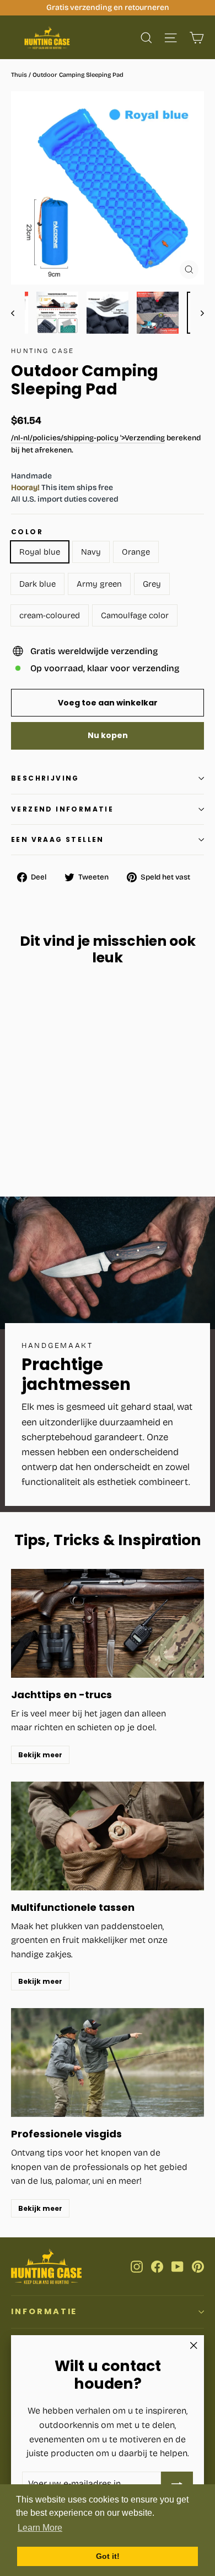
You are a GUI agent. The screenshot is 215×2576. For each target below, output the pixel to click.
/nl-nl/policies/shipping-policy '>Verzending (88, 438)
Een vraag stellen (58, 839)
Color (27, 532)
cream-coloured (50, 615)
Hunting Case (43, 351)
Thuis (19, 75)
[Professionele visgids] (108, 2063)
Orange (136, 552)
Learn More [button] (40, 2528)
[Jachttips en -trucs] (108, 1623)
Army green (99, 584)
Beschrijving (45, 778)
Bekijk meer (40, 1755)
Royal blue (40, 552)
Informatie (44, 2311)
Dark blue (37, 584)
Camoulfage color (135, 615)
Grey (152, 584)
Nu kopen (108, 735)
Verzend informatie (62, 809)
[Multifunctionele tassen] (108, 1836)
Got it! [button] (108, 2556)
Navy (91, 552)
